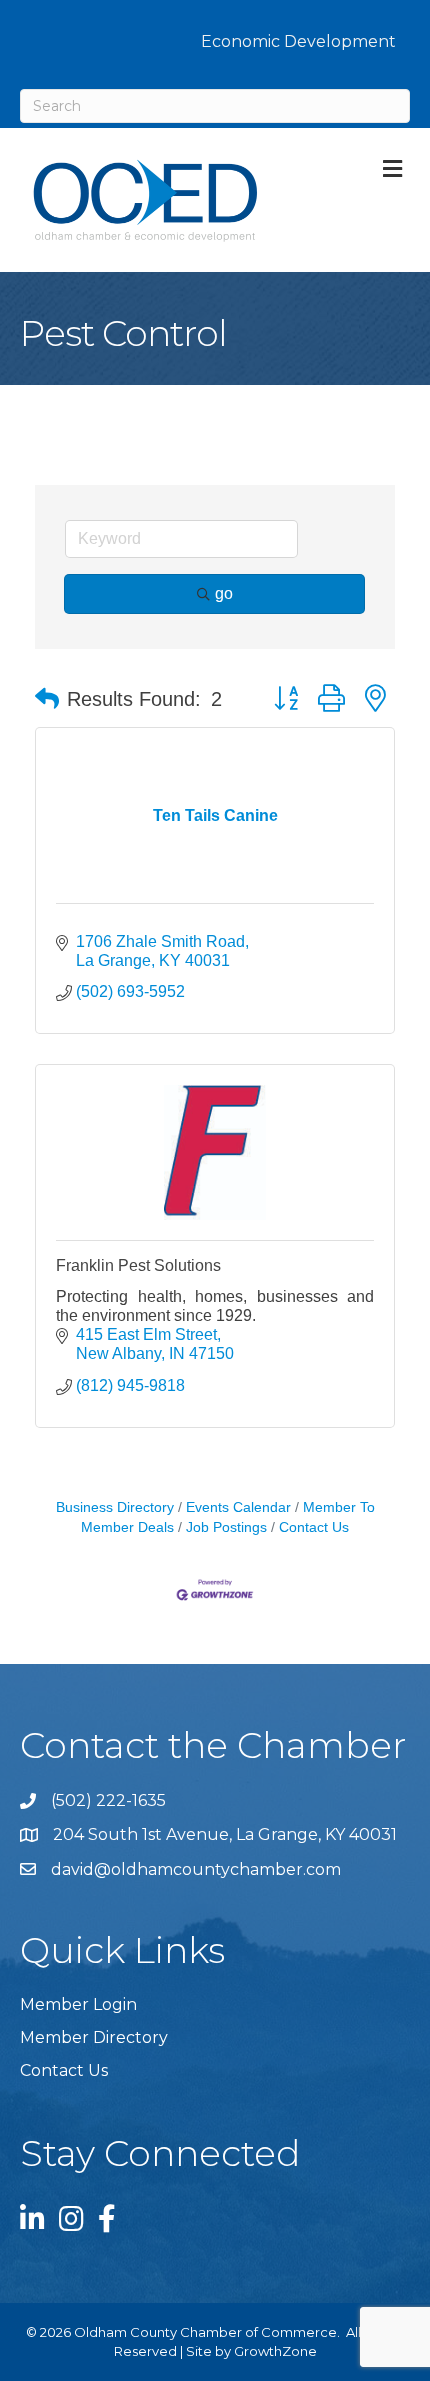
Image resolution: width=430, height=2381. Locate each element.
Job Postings (226, 1527)
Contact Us (314, 1527)
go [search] (224, 593)
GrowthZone (275, 2351)
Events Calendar (238, 1507)
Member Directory (94, 2037)
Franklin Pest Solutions (138, 1265)
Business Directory (115, 1507)
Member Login (78, 2004)
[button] (47, 699)
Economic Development (298, 41)
